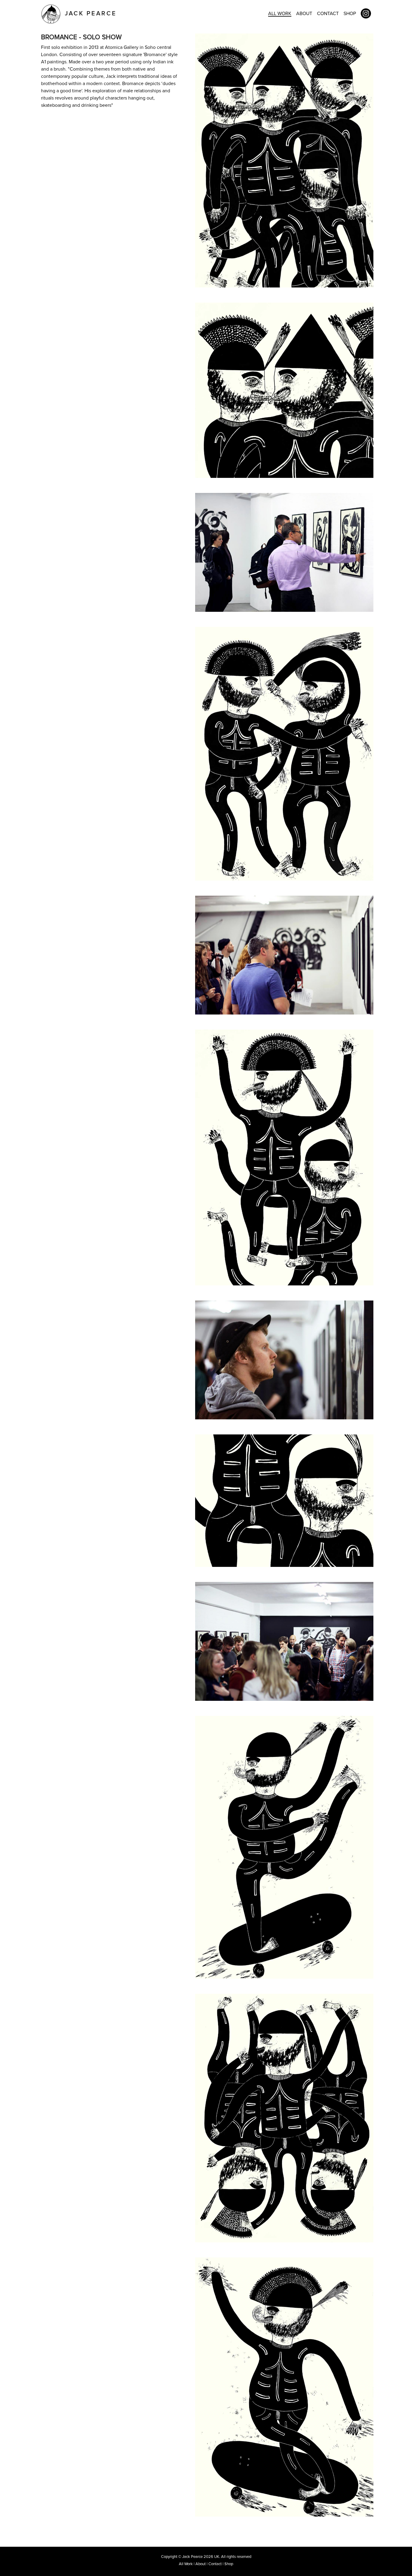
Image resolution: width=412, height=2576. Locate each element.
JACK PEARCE (89, 14)
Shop (350, 14)
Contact (328, 14)
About (304, 14)
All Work (280, 14)
